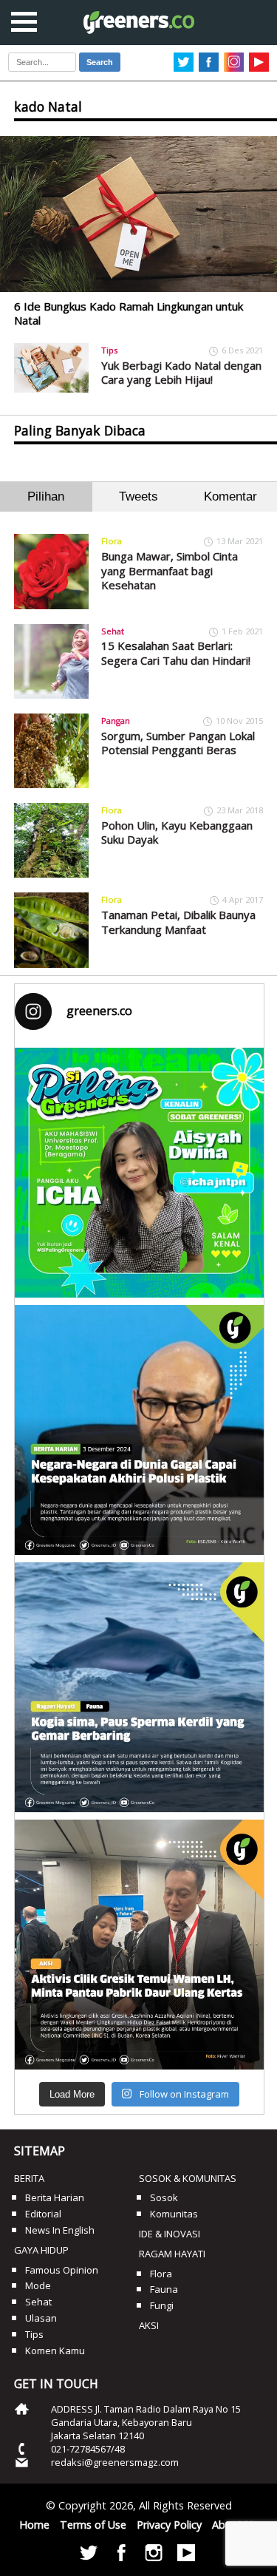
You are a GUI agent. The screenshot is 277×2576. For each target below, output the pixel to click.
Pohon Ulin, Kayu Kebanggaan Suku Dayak (177, 833)
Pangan (116, 721)
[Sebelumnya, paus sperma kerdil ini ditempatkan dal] (140, 1687)
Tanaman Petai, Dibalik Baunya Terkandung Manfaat (178, 922)
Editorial (43, 2214)
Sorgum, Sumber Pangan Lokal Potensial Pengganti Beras (178, 743)
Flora (112, 541)
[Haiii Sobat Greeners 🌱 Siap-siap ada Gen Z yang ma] (140, 1173)
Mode (38, 2285)
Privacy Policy (169, 2525)
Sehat (113, 631)
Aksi (149, 2325)
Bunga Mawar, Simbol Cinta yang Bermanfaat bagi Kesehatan (170, 570)
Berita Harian (55, 2197)
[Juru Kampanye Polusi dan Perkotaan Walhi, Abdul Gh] (140, 1430)
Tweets (138, 496)
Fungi (162, 2305)
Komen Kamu (55, 2350)
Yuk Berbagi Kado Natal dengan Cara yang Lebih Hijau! (181, 373)
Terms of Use (93, 2525)
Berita (29, 2178)
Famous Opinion (62, 2270)
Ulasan (41, 2318)
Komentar (230, 496)
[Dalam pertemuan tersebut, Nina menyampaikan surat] (140, 1945)
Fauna (164, 2289)
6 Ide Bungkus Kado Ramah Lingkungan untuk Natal (129, 313)
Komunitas (174, 2214)
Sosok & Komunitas (188, 2178)
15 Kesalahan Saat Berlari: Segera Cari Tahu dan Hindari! (176, 653)
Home (34, 2525)
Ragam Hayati (172, 2254)
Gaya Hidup (41, 2250)
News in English (60, 2230)
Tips (109, 350)
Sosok (164, 2197)
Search (100, 62)
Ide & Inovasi (170, 2234)
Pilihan (46, 496)
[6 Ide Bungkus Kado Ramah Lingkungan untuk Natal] (138, 214)
